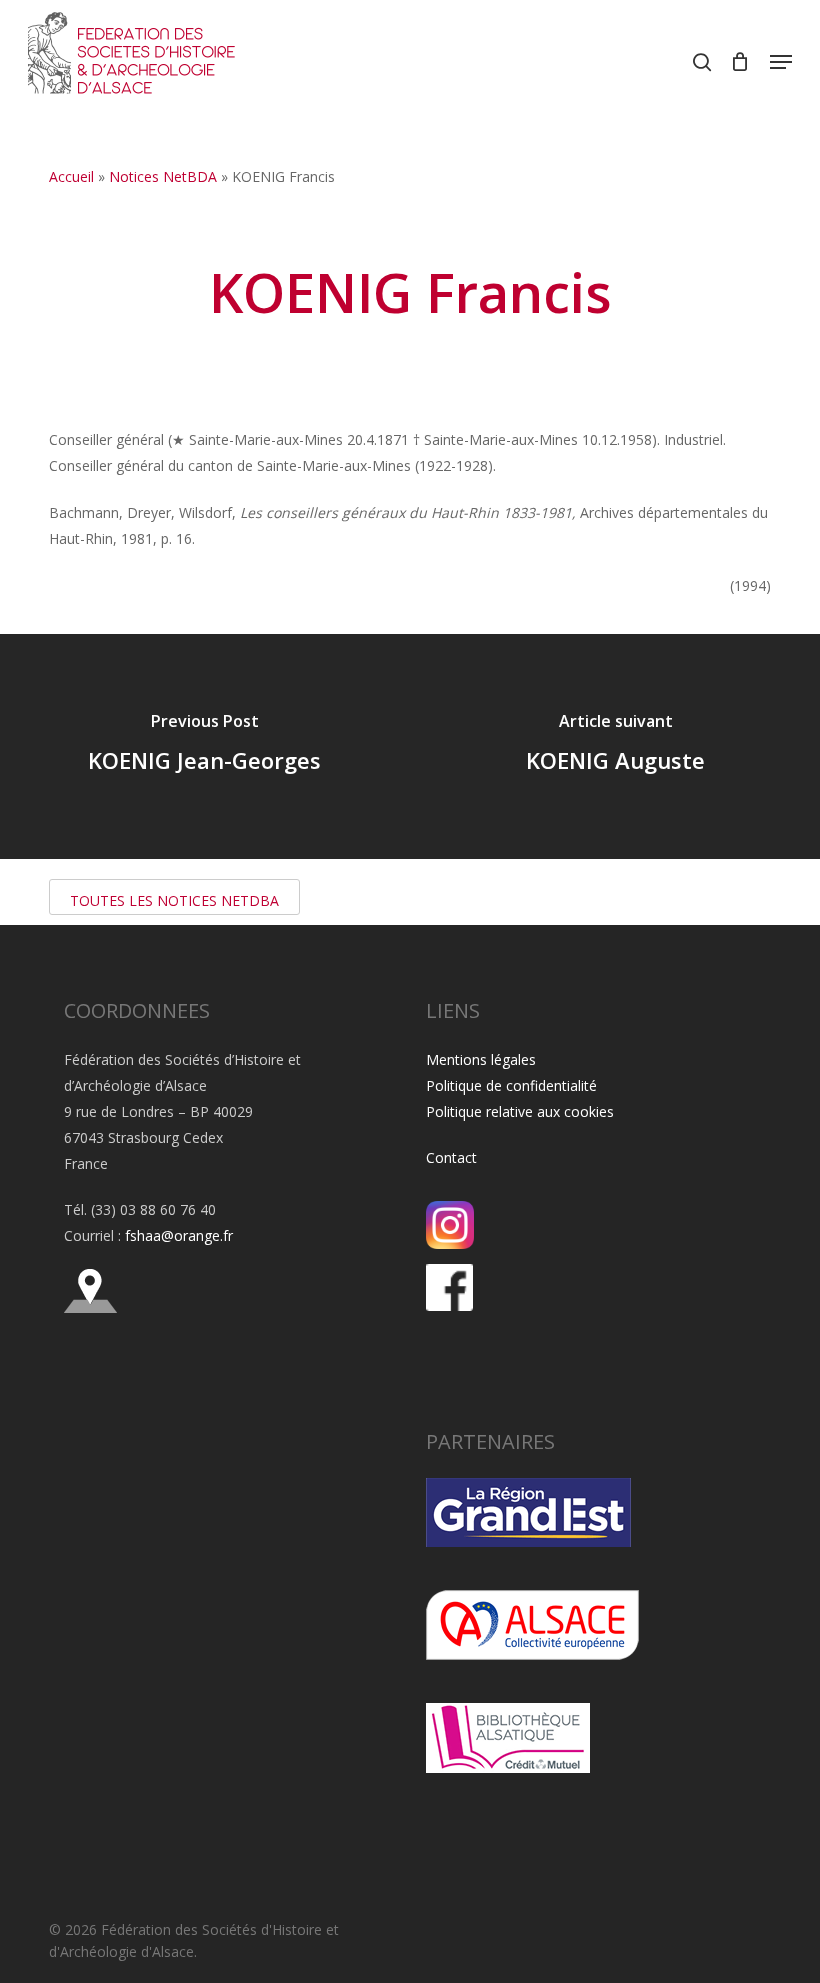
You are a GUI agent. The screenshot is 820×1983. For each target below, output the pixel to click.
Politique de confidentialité (511, 1085)
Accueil (71, 176)
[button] (781, 62)
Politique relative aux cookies (520, 1111)
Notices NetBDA (163, 176)
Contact (451, 1157)
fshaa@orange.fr (179, 1235)
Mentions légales (481, 1059)
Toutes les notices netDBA (174, 900)
